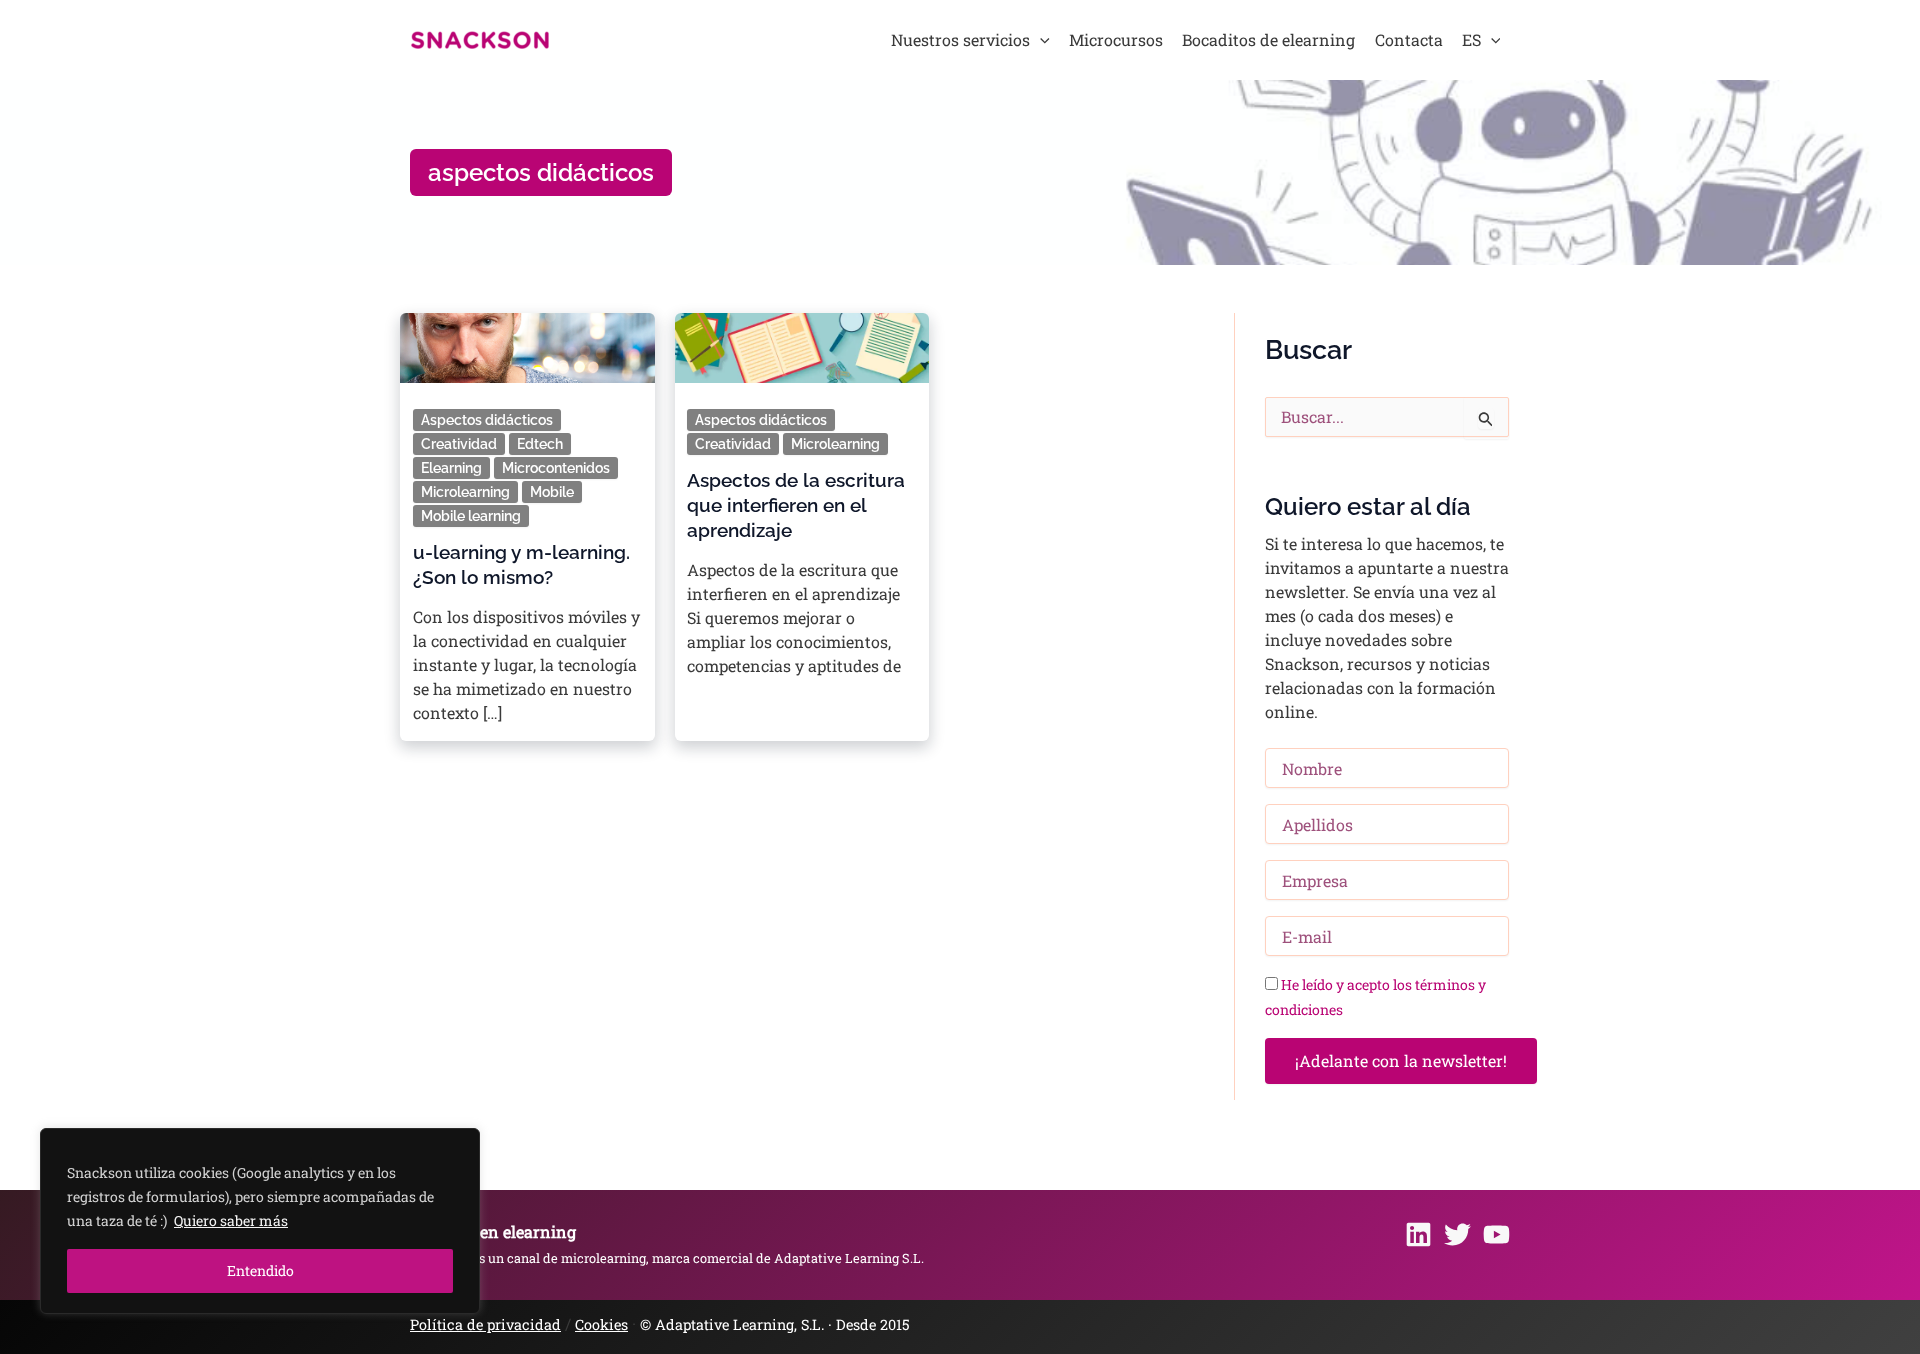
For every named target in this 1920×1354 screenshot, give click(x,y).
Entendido (260, 1270)
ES (1471, 39)
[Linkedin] (1418, 1234)
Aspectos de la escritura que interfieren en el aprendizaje (796, 505)
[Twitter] (1457, 1234)
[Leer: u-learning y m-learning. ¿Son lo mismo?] (527, 341)
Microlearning (465, 492)
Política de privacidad (485, 1324)
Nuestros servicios (960, 39)
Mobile (552, 492)
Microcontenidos (556, 468)
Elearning (451, 468)
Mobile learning (471, 516)
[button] (1040, 40)
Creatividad (459, 444)
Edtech (540, 444)
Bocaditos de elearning (1268, 39)
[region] (260, 1221)
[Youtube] (1496, 1234)
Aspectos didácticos (487, 420)
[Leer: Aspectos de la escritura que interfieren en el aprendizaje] (801, 341)
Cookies (601, 1324)
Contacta (1409, 39)
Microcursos (1116, 39)
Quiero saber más (231, 1220)
